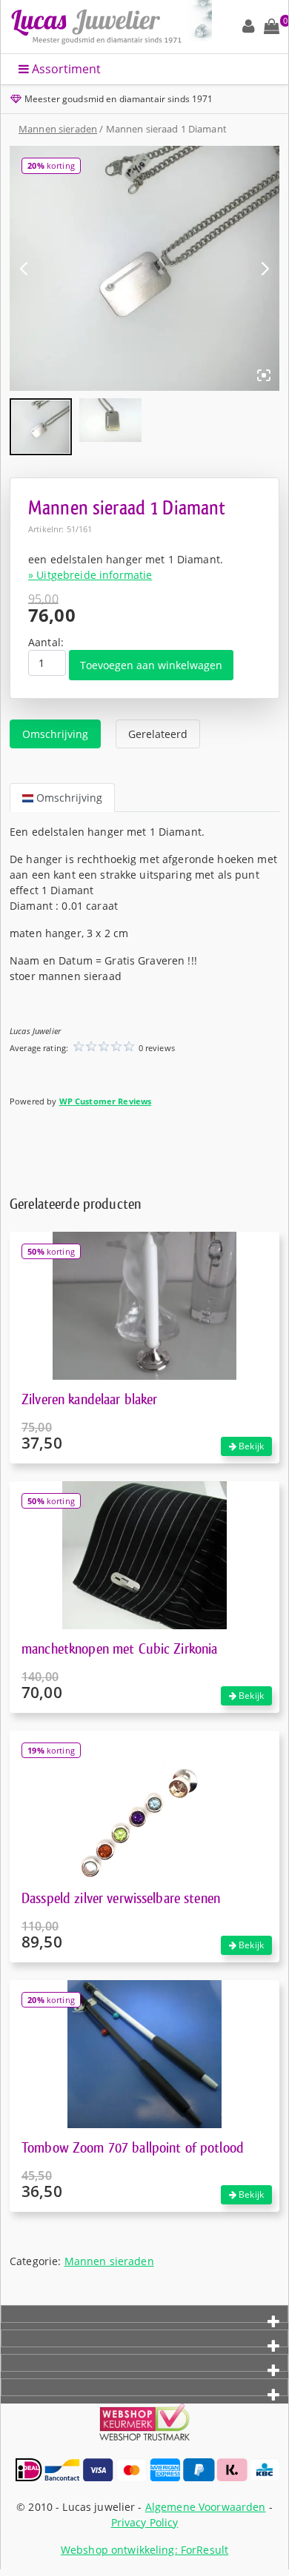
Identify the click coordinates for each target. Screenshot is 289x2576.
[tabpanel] (144, 974)
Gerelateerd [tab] (158, 734)
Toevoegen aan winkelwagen (151, 665)
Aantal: (46, 642)
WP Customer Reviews (106, 1101)
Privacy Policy (145, 2522)
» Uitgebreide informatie (90, 575)
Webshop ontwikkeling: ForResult (144, 2550)
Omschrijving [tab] (55, 734)
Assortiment (65, 69)
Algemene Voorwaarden (206, 2507)
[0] (272, 27)
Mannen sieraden (58, 129)
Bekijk (250, 1446)
